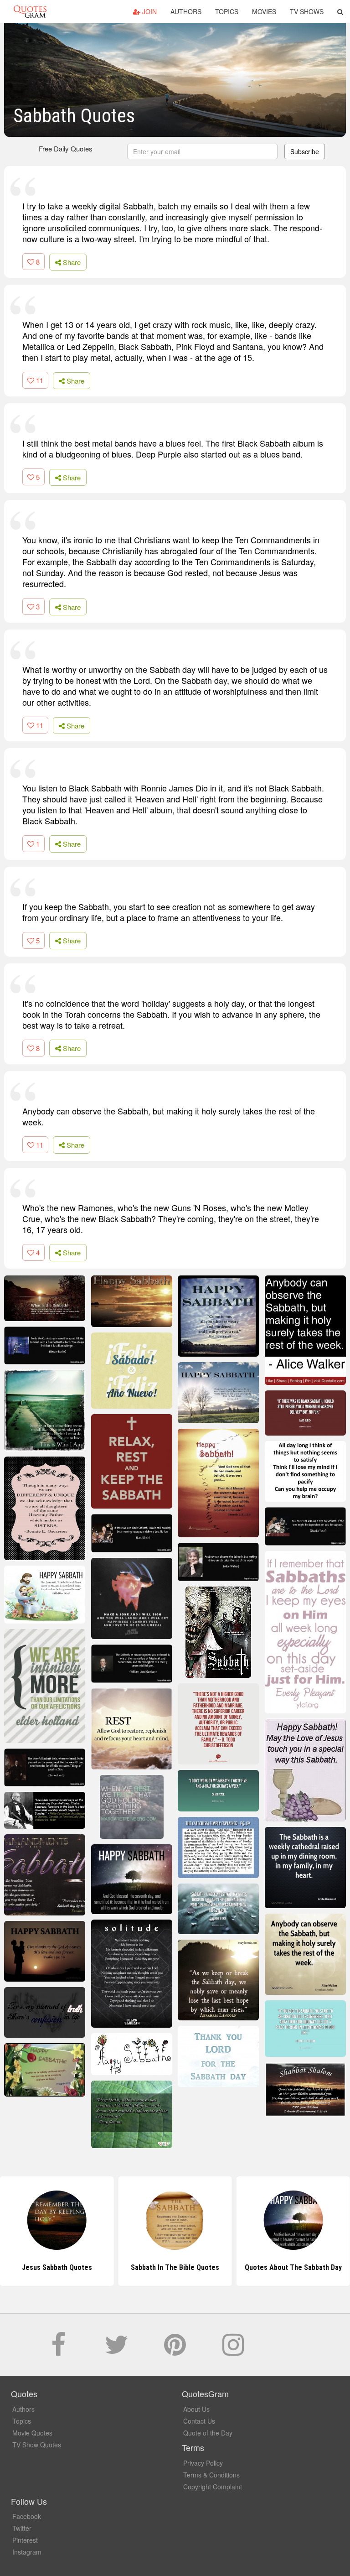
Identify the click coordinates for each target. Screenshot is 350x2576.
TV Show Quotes (37, 2445)
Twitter (22, 2528)
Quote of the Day (208, 2433)
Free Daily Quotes (66, 148)
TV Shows (307, 11)
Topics (227, 11)
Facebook (27, 2516)
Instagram (27, 2552)
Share (71, 262)
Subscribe (305, 151)
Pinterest (25, 2540)
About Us (196, 2409)
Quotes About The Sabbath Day (293, 2267)
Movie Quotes (32, 2433)
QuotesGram (30, 11)
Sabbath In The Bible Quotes (175, 2267)
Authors (186, 11)
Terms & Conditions (211, 2475)
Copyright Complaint (213, 2487)
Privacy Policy (203, 2463)
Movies (264, 11)
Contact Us (199, 2421)
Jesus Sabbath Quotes (57, 2267)
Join (149, 11)
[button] (340, 11)
